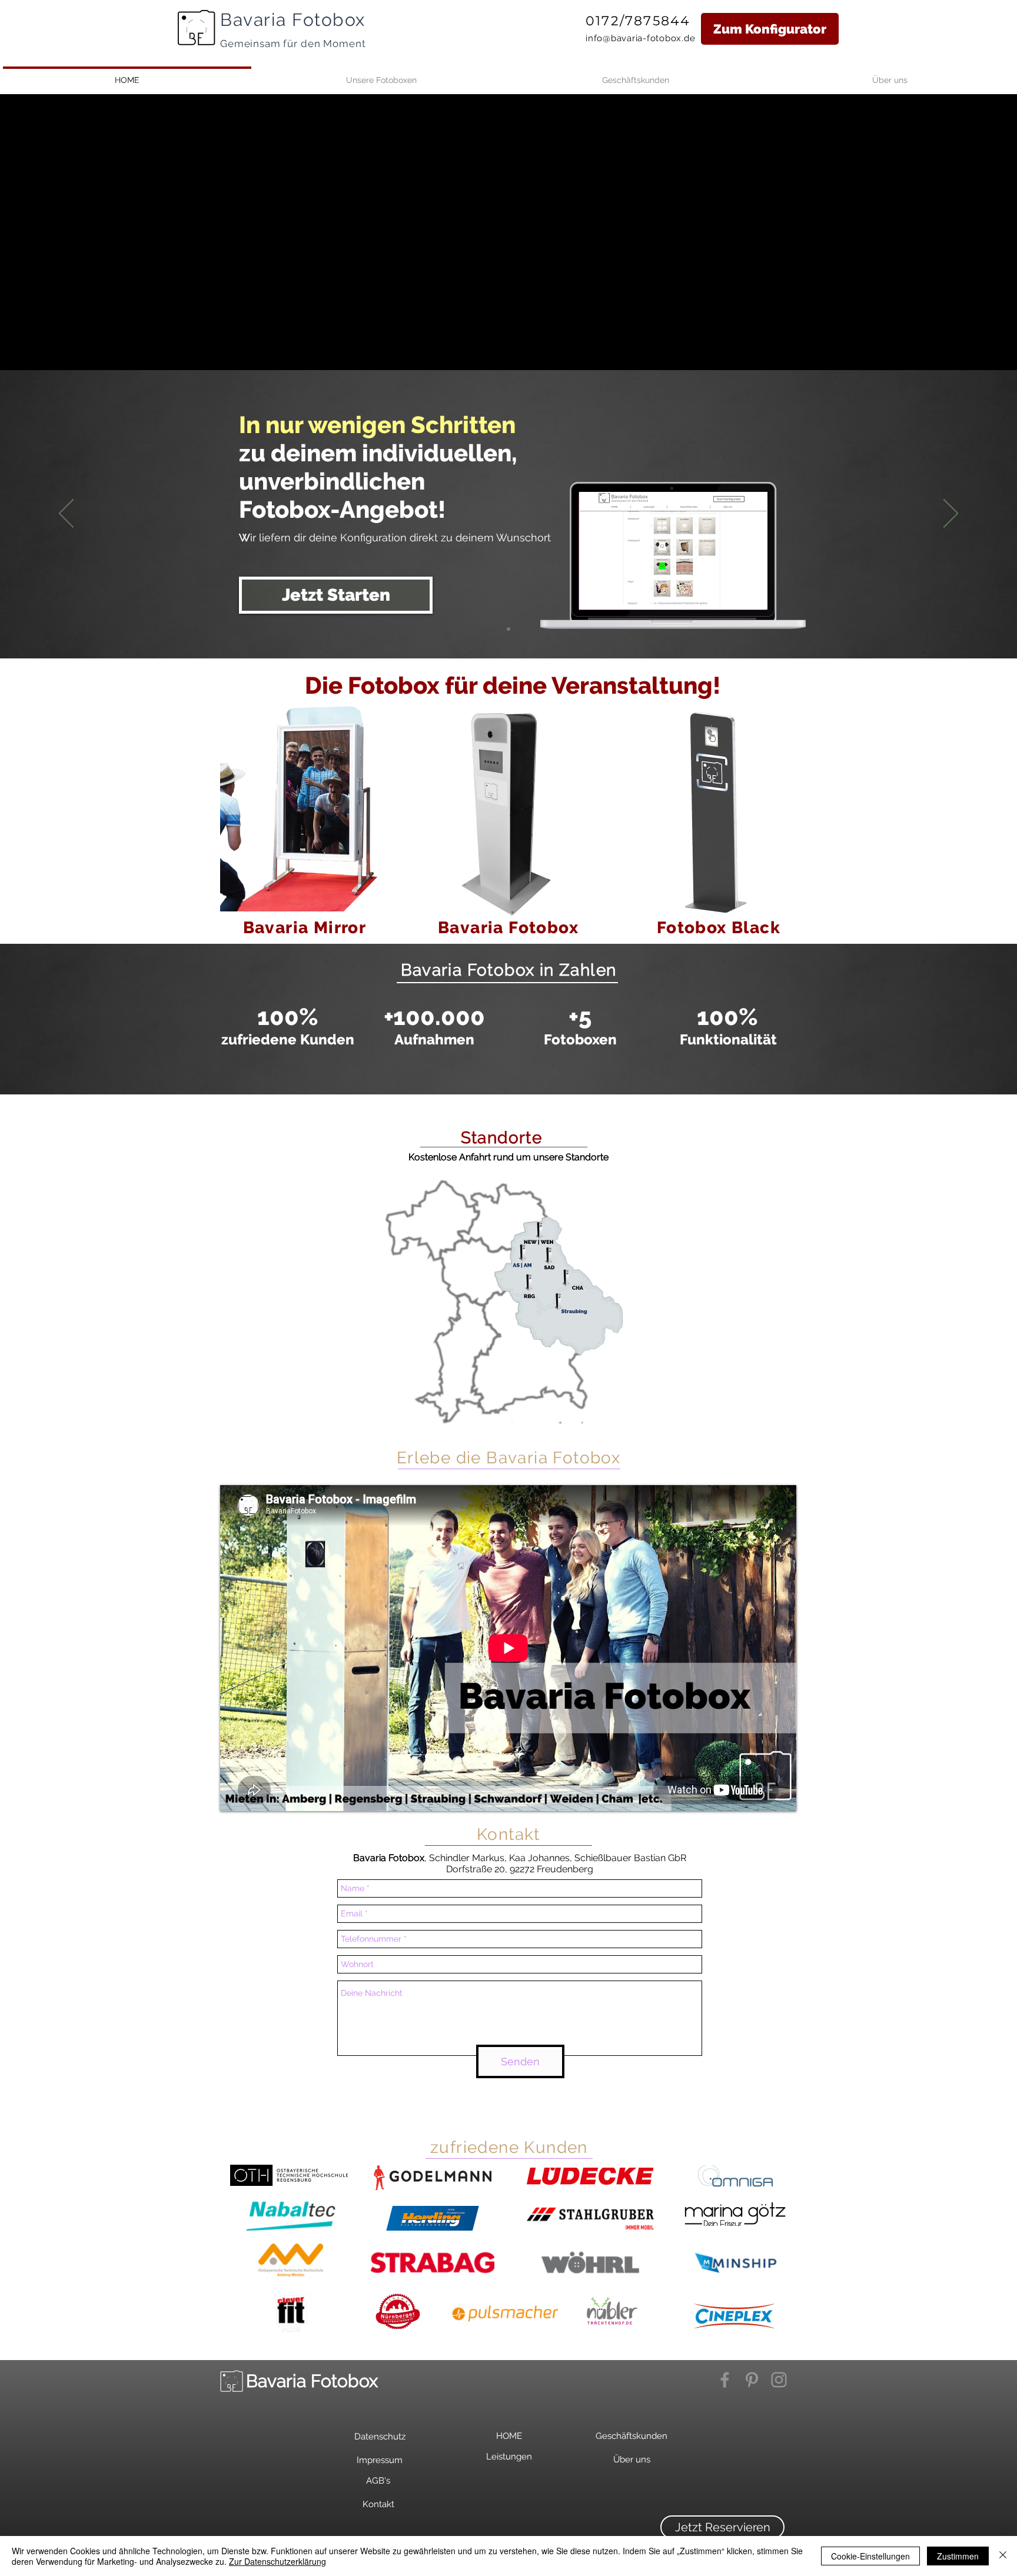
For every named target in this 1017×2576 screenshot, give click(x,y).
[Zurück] (66, 514)
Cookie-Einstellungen (870, 2556)
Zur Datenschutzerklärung (277, 2561)
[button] (722, 2527)
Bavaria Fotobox (293, 20)
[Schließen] (1003, 2556)
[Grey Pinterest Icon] (752, 2380)
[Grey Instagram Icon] (779, 2380)
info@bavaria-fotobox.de (640, 38)
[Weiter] (951, 514)
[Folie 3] (508, 629)
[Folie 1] (508, 1065)
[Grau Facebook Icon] (725, 2380)
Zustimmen (958, 2556)
